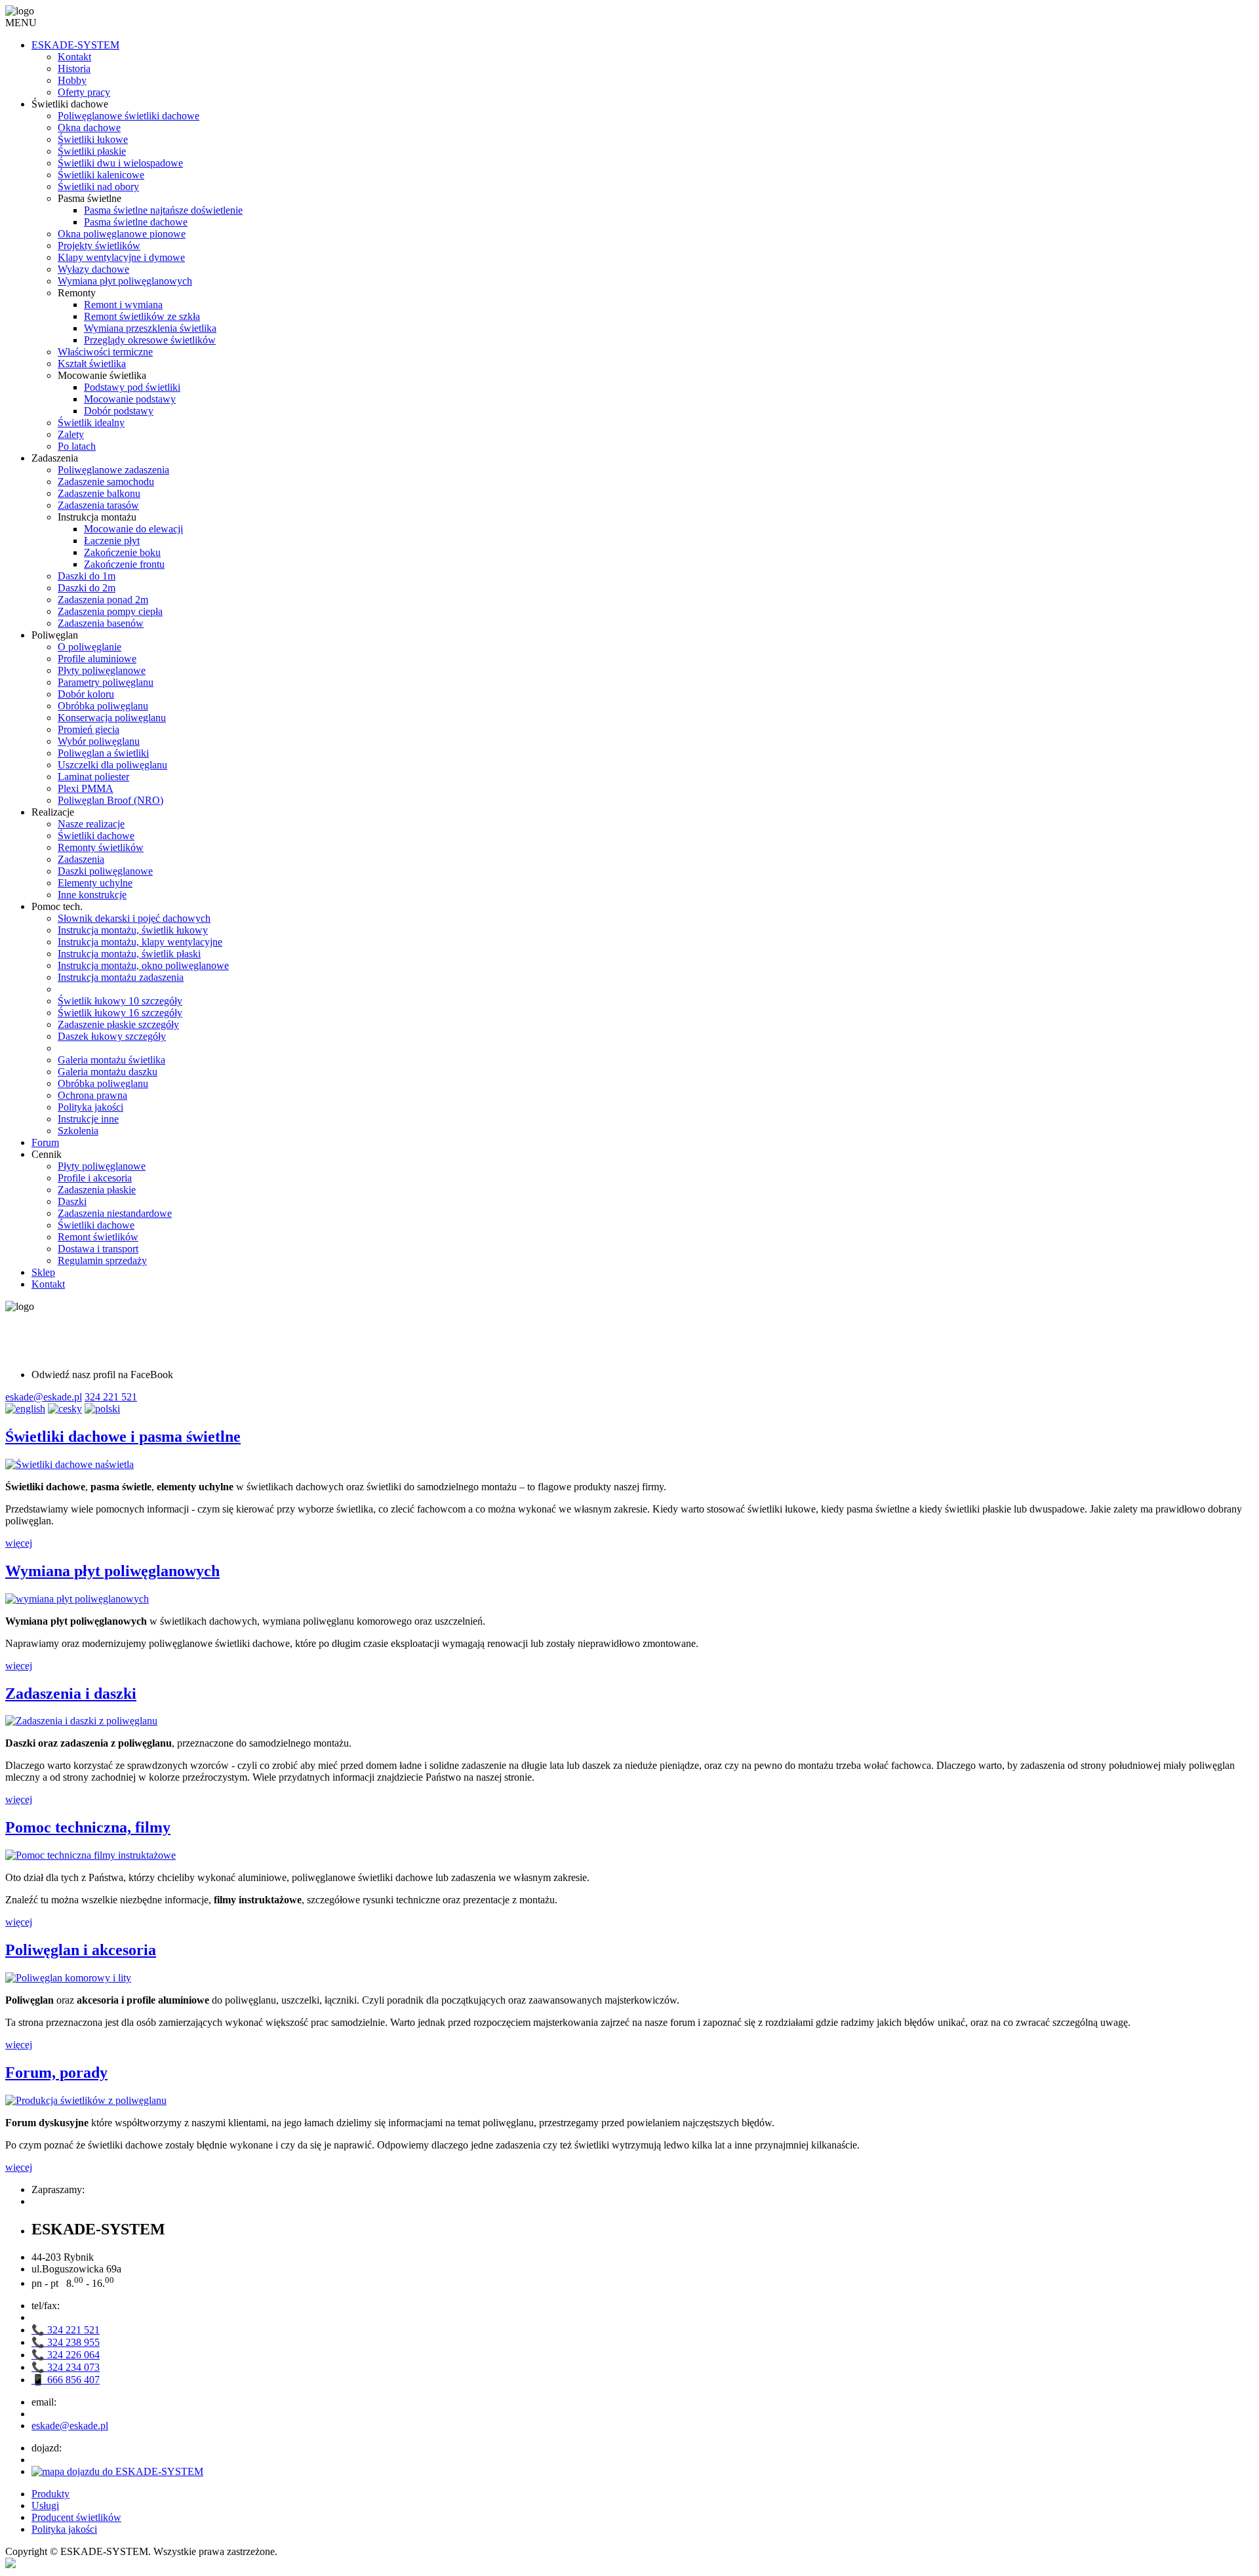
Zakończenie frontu (124, 564)
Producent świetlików (76, 2517)
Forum (45, 1142)
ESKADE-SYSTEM (75, 45)
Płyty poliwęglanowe (102, 670)
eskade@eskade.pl (44, 1397)
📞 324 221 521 (66, 2330)
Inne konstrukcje (92, 895)
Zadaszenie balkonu (99, 493)
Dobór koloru (86, 694)
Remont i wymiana (123, 305)
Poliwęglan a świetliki (103, 753)
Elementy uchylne (95, 883)
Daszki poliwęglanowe (105, 871)
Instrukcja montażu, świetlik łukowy (133, 930)
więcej (19, 1543)
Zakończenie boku (122, 552)
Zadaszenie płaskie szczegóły (118, 1024)
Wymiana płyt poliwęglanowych (125, 281)
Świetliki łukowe (93, 139)
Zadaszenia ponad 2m (103, 600)
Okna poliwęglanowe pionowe (122, 234)
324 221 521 (111, 1397)
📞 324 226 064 (66, 2355)
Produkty (50, 2494)
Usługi (45, 2506)
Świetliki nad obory (98, 187)
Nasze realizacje (91, 824)
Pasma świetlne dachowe (136, 222)
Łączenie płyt (112, 541)
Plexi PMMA (86, 788)
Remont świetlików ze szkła (142, 316)
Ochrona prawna (92, 1095)
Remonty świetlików (101, 847)
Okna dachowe (89, 128)
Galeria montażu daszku (108, 1072)
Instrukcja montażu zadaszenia (121, 977)
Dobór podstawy (119, 411)
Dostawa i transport (98, 1249)
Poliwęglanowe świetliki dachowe (129, 116)
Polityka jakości (90, 1107)
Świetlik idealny (91, 423)
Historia (74, 69)
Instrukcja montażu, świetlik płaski (129, 954)
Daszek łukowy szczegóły (112, 1036)
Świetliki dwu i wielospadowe (120, 163)
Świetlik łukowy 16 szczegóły (120, 1013)
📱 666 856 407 (66, 2380)
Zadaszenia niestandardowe (115, 1213)
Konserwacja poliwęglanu (112, 718)
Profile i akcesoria (95, 1178)
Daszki (72, 1201)
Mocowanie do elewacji (133, 529)
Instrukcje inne (88, 1119)
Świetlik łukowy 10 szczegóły (120, 1001)
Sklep (43, 1272)
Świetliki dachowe (96, 836)
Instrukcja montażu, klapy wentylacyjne (140, 942)
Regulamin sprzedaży (102, 1260)
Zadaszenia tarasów (98, 505)
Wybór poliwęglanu (99, 741)
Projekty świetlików (99, 246)
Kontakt (74, 57)
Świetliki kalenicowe (101, 175)
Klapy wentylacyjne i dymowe (121, 257)
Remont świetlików (98, 1237)
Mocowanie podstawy (130, 399)
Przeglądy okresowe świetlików (150, 340)
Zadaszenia (81, 859)
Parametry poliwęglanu (106, 682)
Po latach (77, 446)
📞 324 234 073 (66, 2367)
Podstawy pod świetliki (132, 387)
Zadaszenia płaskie (97, 1190)
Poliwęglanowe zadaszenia (113, 470)
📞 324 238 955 (66, 2342)
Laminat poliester (93, 777)
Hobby (72, 80)
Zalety (71, 434)
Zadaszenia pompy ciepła (110, 611)
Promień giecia (89, 729)
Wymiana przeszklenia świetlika (150, 328)
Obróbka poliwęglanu (103, 706)
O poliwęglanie (90, 647)
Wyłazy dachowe (93, 269)
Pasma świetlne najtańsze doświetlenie (163, 210)
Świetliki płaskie (92, 151)
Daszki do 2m (87, 588)
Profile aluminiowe (97, 659)
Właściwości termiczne (105, 352)
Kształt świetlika (92, 364)
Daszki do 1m (87, 576)
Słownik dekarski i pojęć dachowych (134, 918)
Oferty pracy (84, 92)
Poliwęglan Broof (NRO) (110, 800)
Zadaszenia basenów (101, 623)
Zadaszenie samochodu (106, 482)
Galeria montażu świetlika (111, 1060)
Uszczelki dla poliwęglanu (112, 765)
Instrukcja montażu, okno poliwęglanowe (143, 965)
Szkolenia (78, 1131)
